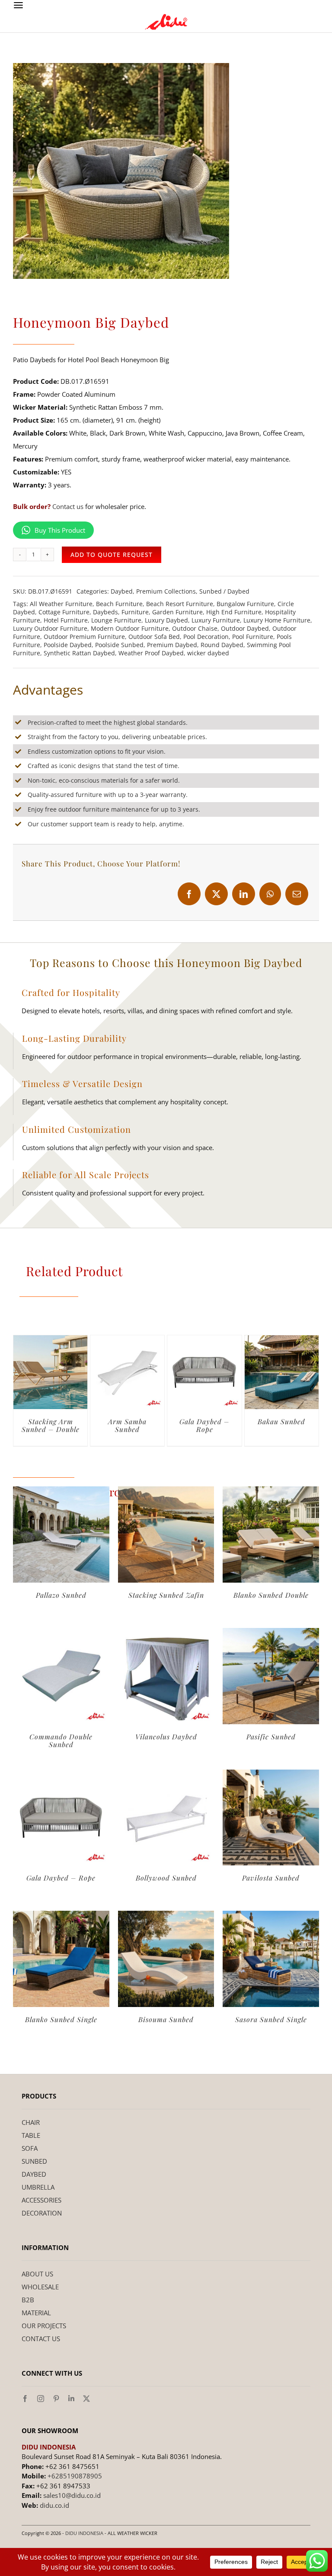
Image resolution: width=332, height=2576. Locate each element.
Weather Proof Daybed (151, 653)
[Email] (297, 894)
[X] (216, 894)
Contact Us (41, 2339)
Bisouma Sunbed (166, 2019)
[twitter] (86, 2399)
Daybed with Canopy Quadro (128, 1425)
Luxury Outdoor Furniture (50, 628)
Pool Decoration (206, 637)
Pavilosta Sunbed (271, 1878)
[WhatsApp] (270, 894)
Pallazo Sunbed (61, 1595)
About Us (37, 2274)
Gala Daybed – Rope (61, 1878)
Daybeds (105, 612)
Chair (31, 2122)
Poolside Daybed (68, 645)
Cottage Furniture (64, 612)
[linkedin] (71, 2399)
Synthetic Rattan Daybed (79, 653)
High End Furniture (234, 612)
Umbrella (38, 2187)
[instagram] (41, 2399)
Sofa (30, 2148)
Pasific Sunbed (271, 1737)
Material (36, 2313)
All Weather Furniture (61, 604)
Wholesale (40, 2287)
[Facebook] (189, 894)
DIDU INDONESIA (84, 2533)
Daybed (122, 591)
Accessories (41, 2200)
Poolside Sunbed (119, 645)
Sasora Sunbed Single (271, 2019)
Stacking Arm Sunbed (281, 1425)
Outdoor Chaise (195, 628)
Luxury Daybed (166, 620)
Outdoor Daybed (245, 628)
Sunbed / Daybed (224, 591)
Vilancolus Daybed (166, 1737)
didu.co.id (54, 2505)
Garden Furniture (177, 612)
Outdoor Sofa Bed (154, 637)
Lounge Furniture (116, 620)
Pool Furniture (253, 637)
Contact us (68, 506)
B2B (28, 2300)
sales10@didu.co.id (72, 2495)
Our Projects (44, 2326)
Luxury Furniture (216, 620)
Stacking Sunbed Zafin (166, 1595)
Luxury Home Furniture (277, 620)
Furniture (135, 612)
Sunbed (34, 2161)
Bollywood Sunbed (166, 1878)
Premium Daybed (172, 645)
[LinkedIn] (244, 894)
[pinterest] (56, 2399)
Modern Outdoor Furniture (130, 628)
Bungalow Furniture (245, 604)
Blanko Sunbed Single (61, 2019)
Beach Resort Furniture (180, 604)
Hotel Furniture (66, 620)
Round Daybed (222, 645)
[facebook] (25, 2399)
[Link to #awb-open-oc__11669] (18, 5)
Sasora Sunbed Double (204, 1425)
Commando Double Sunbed (61, 1740)
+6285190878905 (75, 2476)
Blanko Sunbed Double (271, 1595)
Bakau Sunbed (51, 1421)
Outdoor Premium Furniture (84, 637)
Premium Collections (166, 591)
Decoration (42, 2213)
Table (31, 2135)
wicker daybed (208, 653)
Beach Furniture (119, 604)
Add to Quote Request (112, 555)
